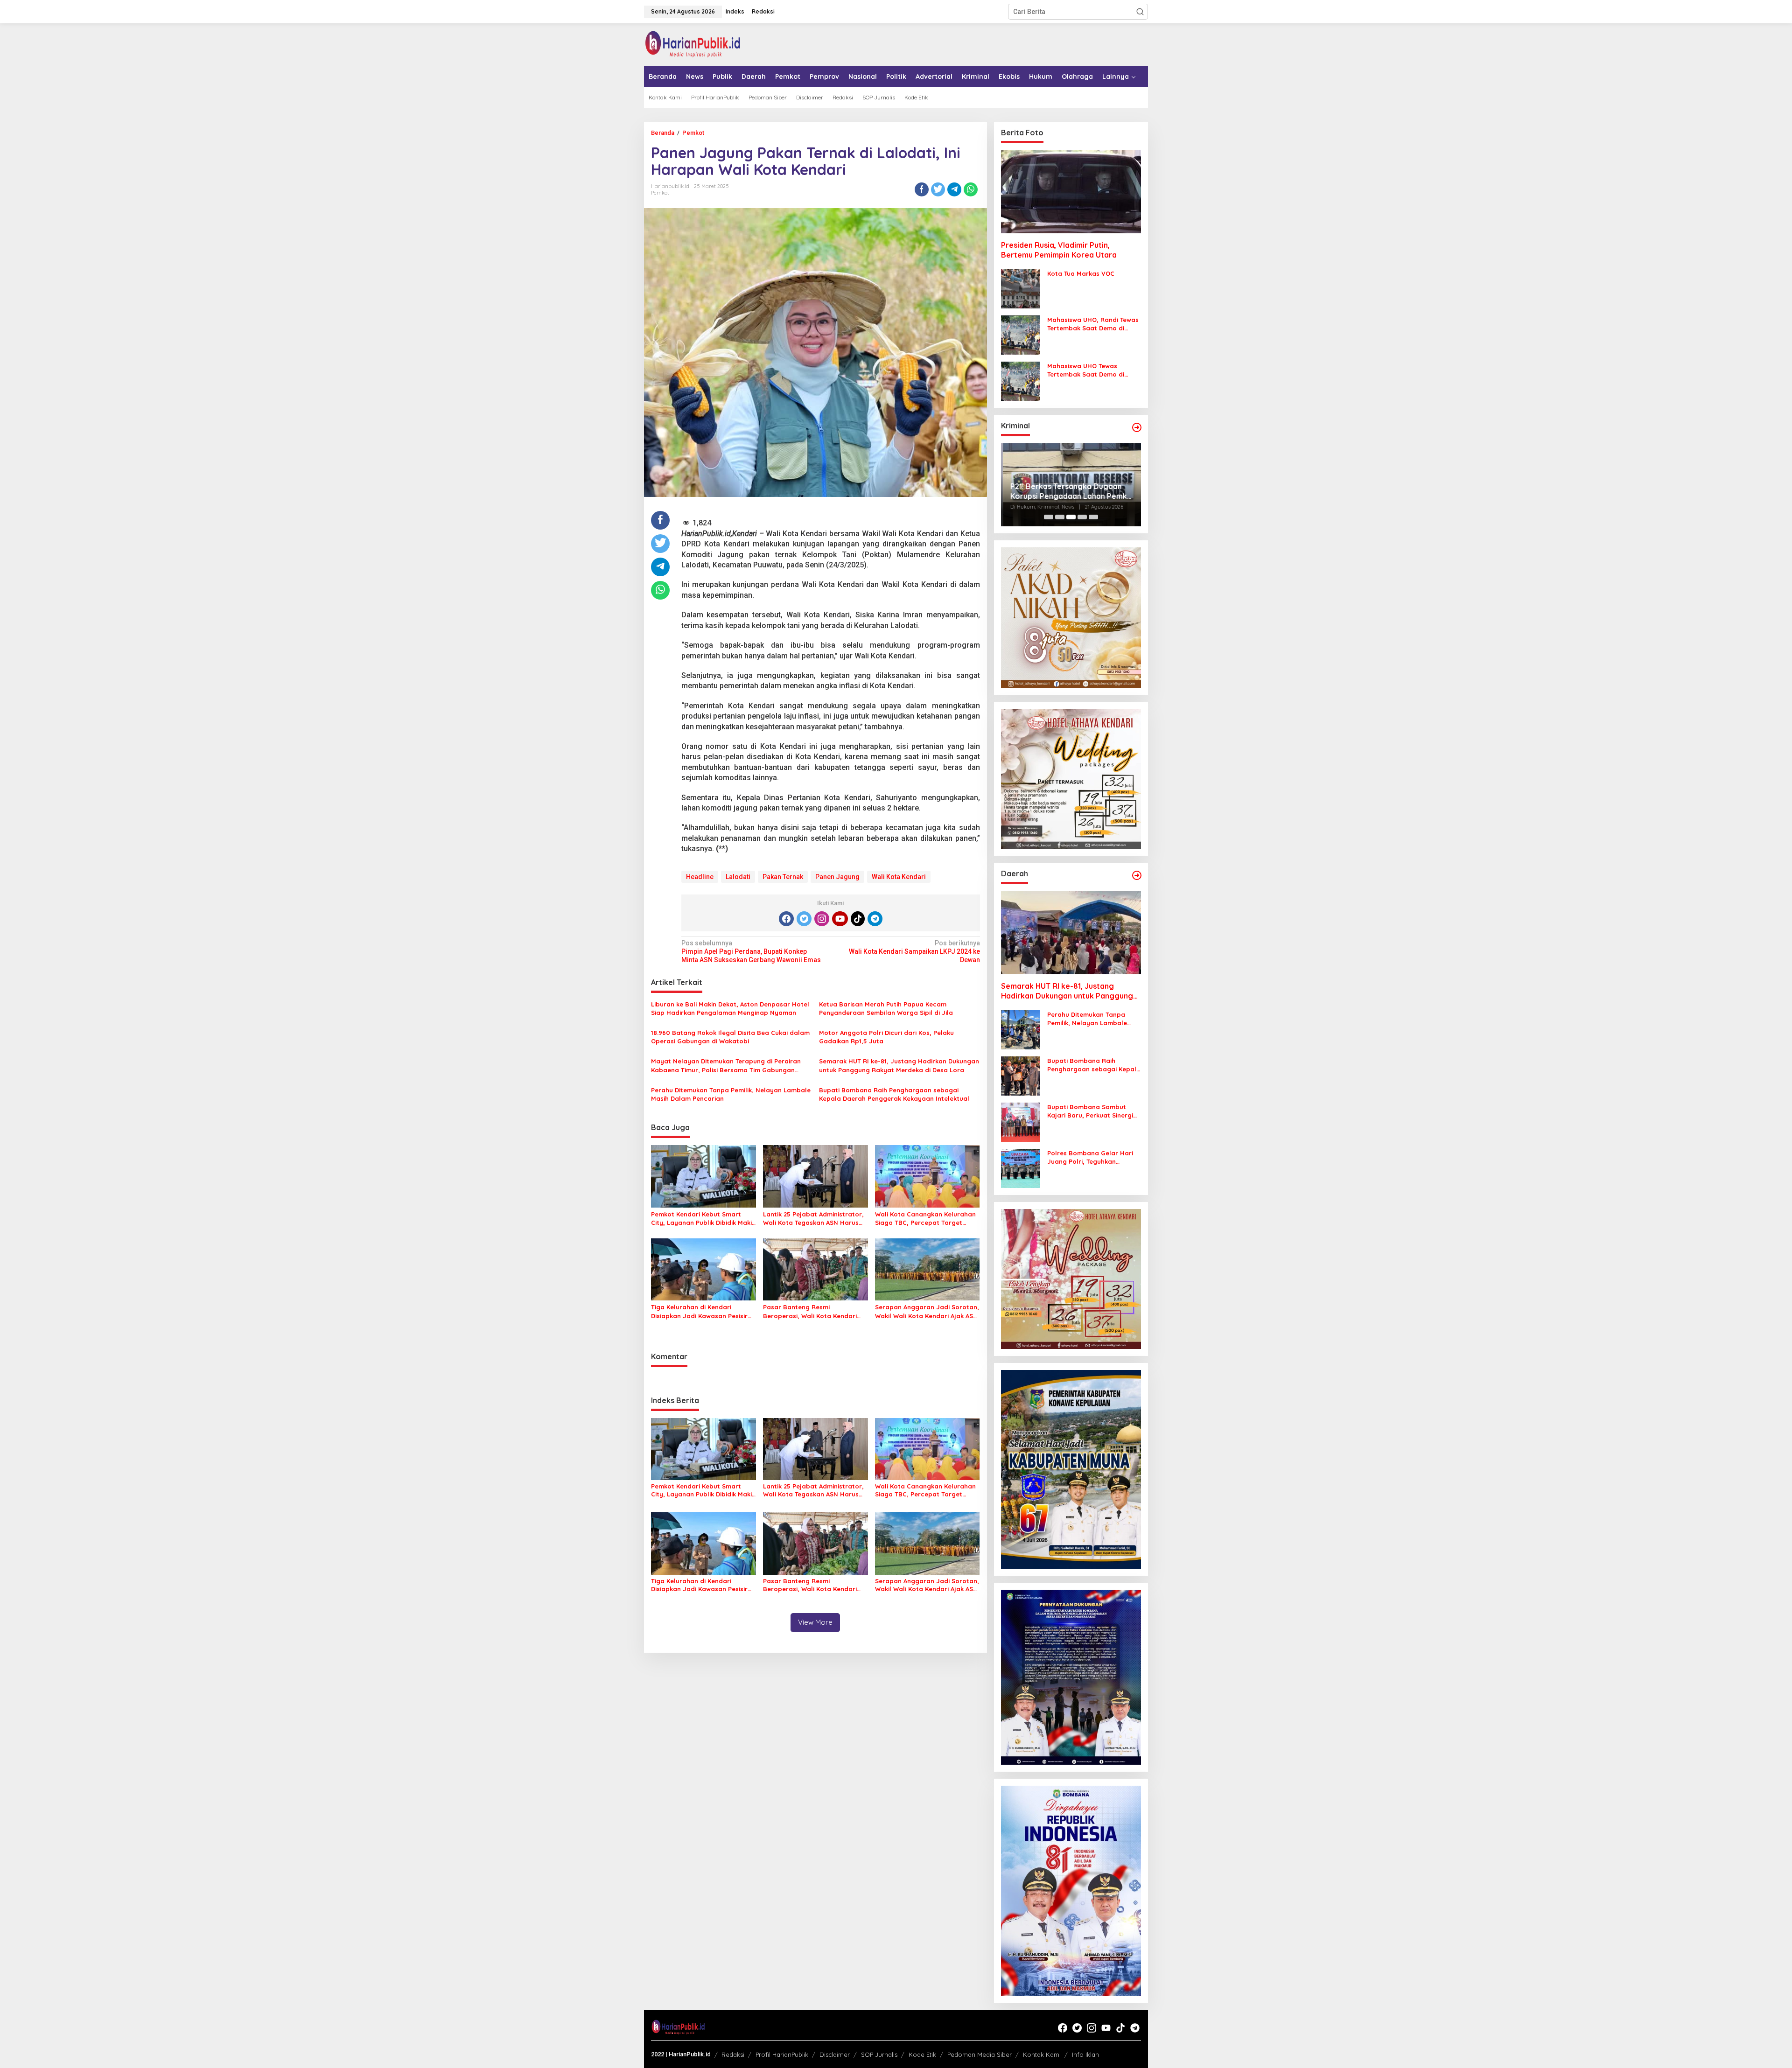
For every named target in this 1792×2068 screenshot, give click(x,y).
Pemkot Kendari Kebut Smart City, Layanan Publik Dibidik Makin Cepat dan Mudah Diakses (703, 1219)
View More (815, 1622)
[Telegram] (875, 919)
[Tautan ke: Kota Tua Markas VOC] (1021, 288)
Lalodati (738, 877)
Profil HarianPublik (782, 2054)
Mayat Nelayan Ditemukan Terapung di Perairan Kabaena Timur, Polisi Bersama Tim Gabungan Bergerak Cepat (726, 1065)
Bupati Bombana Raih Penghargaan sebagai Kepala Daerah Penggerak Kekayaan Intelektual (894, 1094)
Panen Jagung (837, 877)
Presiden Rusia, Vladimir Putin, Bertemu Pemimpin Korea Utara (1059, 250)
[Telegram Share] (954, 189)
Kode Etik (922, 2054)
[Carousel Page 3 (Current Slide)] (1071, 517)
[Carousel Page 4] (1082, 517)
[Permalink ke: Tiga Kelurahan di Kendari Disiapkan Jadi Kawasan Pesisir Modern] (703, 1269)
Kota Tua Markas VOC (1081, 273)
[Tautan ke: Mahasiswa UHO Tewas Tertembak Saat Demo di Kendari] (1021, 381)
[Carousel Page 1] (1049, 517)
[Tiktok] (858, 919)
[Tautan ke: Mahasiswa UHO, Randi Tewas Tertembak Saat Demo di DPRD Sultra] (1021, 335)
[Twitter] (804, 919)
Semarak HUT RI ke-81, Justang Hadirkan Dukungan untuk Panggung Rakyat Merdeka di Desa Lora (899, 1065)
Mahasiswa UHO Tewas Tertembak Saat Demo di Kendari (1086, 370)
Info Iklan (1085, 2054)
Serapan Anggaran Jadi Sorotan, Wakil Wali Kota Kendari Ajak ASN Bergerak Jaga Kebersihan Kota (927, 1311)
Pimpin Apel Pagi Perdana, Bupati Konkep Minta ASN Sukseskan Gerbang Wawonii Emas (751, 951)
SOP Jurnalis (879, 2054)
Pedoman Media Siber (980, 2054)
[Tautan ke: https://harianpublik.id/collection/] (1137, 875)
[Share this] (922, 189)
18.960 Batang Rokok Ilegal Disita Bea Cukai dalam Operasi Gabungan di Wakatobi (730, 1037)
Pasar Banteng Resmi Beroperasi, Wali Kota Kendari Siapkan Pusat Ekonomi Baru (810, 1311)
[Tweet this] (938, 189)
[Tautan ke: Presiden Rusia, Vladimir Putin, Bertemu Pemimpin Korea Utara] (1071, 192)
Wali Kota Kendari (899, 877)
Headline (700, 877)
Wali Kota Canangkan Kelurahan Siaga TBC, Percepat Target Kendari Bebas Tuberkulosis (925, 1219)
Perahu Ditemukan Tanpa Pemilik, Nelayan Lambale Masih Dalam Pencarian (731, 1094)
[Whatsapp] (971, 189)
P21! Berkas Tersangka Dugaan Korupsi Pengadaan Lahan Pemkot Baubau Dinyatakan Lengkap (1071, 491)
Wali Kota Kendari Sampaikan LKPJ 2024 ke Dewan (914, 951)
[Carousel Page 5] (1093, 517)
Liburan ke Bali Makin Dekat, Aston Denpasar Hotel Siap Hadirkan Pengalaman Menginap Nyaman (730, 1008)
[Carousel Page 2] (1060, 517)
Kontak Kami (1042, 2054)
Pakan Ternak (783, 877)
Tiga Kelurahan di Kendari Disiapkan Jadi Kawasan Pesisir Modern (699, 1311)
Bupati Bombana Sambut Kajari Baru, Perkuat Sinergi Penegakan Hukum (1090, 1111)
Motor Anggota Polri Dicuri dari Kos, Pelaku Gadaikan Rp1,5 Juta (886, 1037)
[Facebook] (786, 919)
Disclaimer (835, 2054)
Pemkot (660, 193)
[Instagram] (822, 919)
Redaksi (733, 2054)
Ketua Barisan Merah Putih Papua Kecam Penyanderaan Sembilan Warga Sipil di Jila (886, 1008)
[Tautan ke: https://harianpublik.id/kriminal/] (1137, 427)
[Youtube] (840, 919)
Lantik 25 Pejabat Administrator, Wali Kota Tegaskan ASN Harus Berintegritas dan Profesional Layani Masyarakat (813, 1219)
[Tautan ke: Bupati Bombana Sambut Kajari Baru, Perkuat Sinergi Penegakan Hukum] (1021, 1122)
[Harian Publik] (693, 44)
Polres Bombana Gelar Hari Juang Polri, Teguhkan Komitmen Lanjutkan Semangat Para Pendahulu (1090, 1157)
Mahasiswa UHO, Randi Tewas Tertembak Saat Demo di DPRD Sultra (1093, 324)
